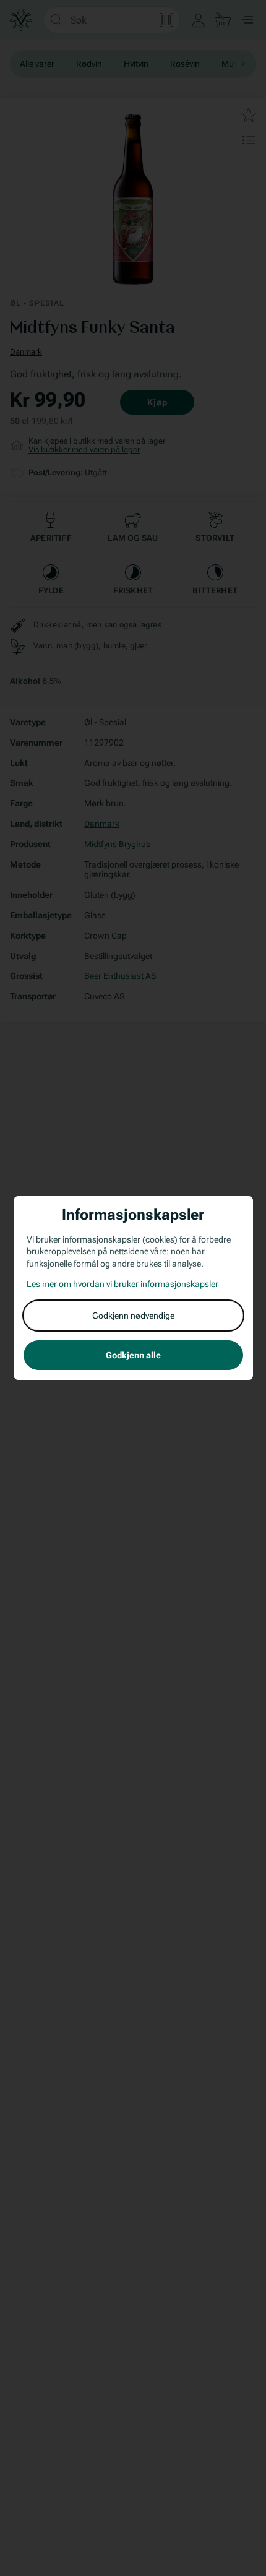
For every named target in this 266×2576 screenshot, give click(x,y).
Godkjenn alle (133, 1355)
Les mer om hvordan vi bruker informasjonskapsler (122, 1284)
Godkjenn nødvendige (133, 1316)
